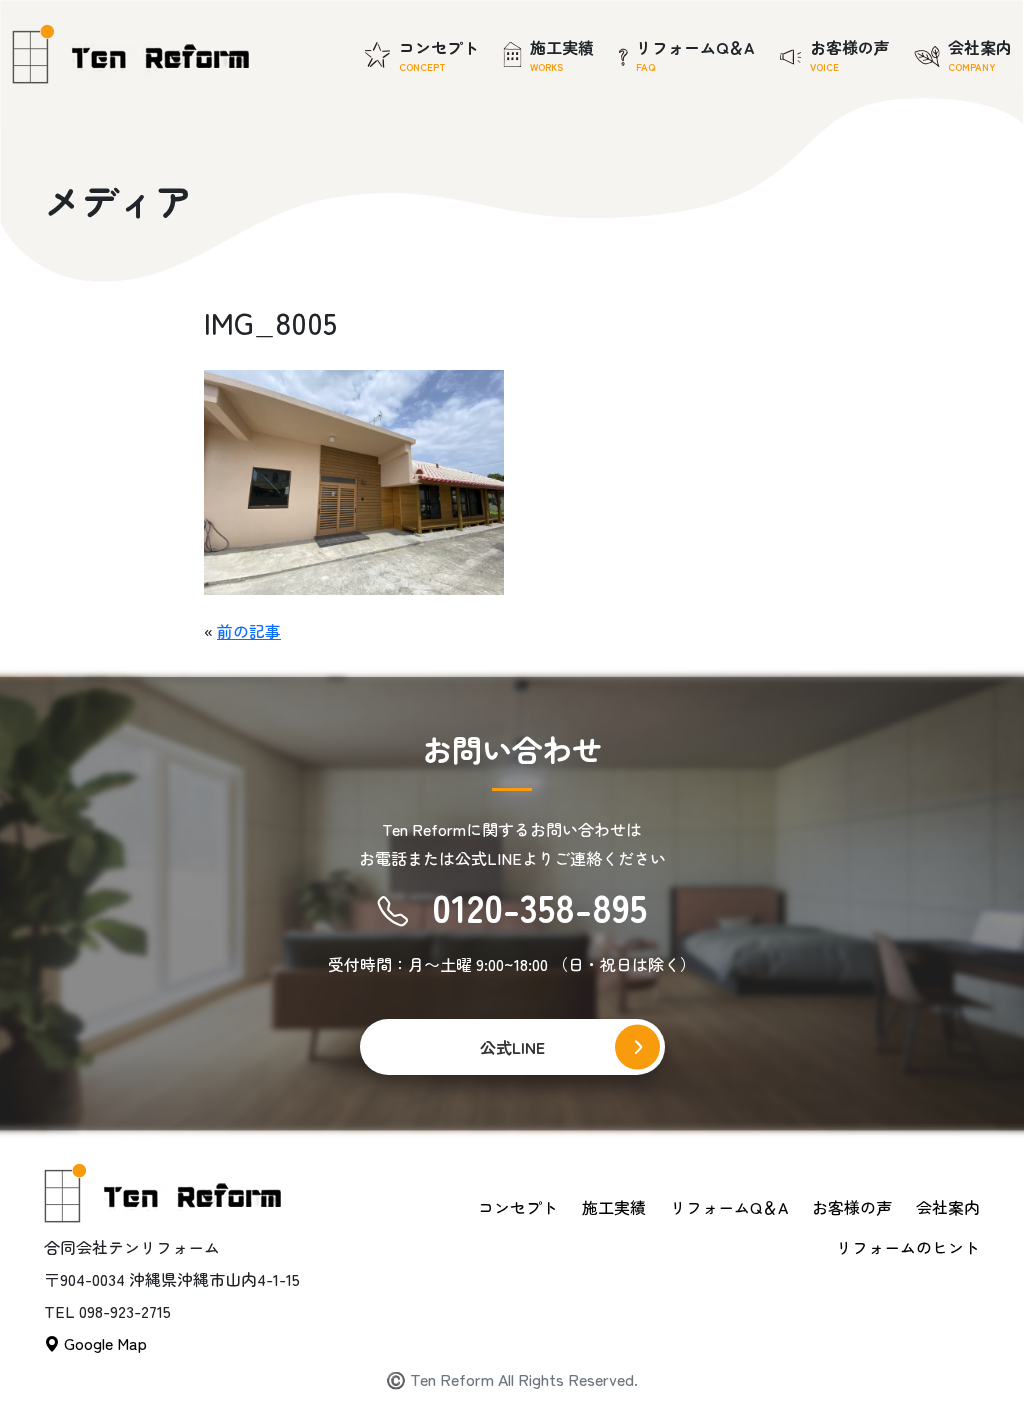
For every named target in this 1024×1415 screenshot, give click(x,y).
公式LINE (512, 1047)
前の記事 (249, 631)
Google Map (103, 1343)
